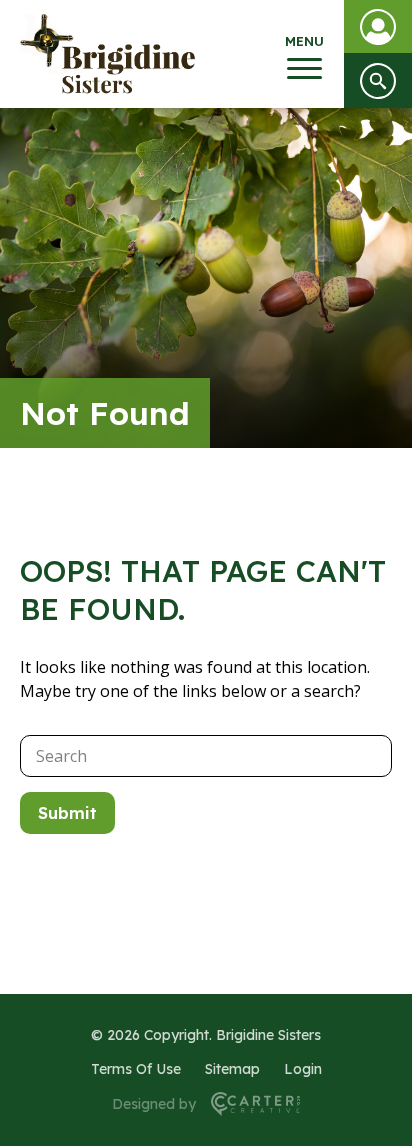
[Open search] (378, 80)
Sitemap (232, 1069)
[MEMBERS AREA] (378, 26)
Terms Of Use (136, 1069)
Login (303, 1069)
